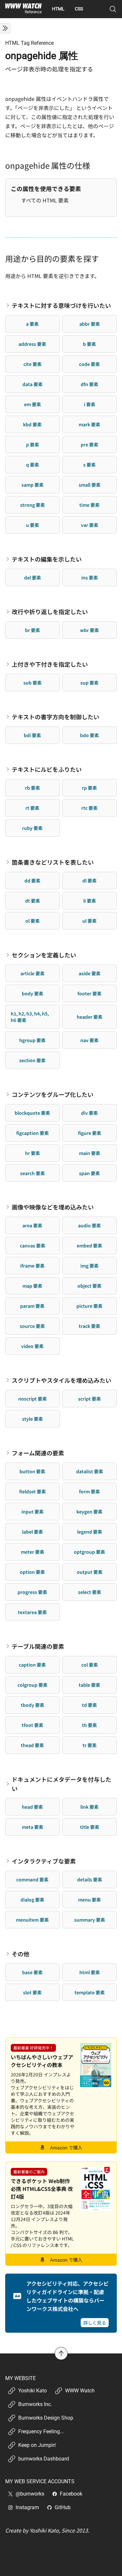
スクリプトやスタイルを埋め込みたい (61, 1380)
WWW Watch (80, 2391)
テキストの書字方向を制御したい (55, 717)
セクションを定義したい (44, 955)
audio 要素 (89, 1225)
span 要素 (89, 1173)
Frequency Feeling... (41, 2431)
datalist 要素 (90, 1471)
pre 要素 (89, 444)
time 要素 (89, 505)
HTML (58, 9)
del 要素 (33, 577)
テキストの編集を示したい (47, 559)
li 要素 (90, 901)
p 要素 (33, 444)
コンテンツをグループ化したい (53, 1094)
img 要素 (89, 1266)
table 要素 (89, 1685)
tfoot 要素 (33, 1725)
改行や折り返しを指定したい (50, 612)
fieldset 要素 (33, 1491)
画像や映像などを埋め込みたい (53, 1207)
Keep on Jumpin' (37, 2445)
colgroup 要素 (33, 1685)
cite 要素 (33, 364)
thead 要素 (32, 1745)
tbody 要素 (33, 1705)
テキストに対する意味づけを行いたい (61, 305)
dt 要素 (33, 901)
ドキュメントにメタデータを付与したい (61, 1784)
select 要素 (90, 1592)
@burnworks (30, 2494)
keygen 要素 (89, 1512)
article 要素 (33, 973)
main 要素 (90, 1153)
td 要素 (89, 1705)
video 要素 (32, 1346)
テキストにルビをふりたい (47, 769)
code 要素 (89, 364)
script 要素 (89, 1399)
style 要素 (33, 1419)
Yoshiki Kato (33, 2391)
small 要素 (90, 485)
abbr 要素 (90, 324)
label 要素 (33, 1532)
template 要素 (90, 1992)
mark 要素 (89, 424)
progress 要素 (32, 1592)
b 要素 (89, 344)
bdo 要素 (89, 735)
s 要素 (89, 465)
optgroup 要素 (89, 1552)
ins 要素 (90, 577)
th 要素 (89, 1725)
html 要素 (90, 1972)
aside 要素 (90, 973)
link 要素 (89, 1807)
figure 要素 (90, 1133)
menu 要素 (89, 1900)
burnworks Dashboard (44, 2459)
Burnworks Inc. (35, 2404)
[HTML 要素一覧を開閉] (5, 28)
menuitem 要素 (32, 1920)
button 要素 (32, 1471)
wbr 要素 (89, 630)
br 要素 (33, 630)
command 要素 (32, 1879)
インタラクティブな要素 (44, 1861)
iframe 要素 (32, 1266)
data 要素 (33, 384)
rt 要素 (32, 808)
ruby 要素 (32, 828)
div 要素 (89, 1113)
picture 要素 (89, 1306)
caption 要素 (32, 1665)
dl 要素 (89, 881)
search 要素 (33, 1173)
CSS (79, 9)
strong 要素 (33, 505)
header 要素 (90, 1017)
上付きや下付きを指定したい (50, 664)
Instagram (27, 2507)
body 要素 (33, 993)
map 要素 (32, 1286)
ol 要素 (33, 921)
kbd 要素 (32, 424)
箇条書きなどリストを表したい (53, 862)
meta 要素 (33, 1827)
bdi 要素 (32, 735)
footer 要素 (89, 993)
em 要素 (33, 404)
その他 (20, 1954)
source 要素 (32, 1326)
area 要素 (32, 1225)
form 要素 (89, 1491)
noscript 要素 (33, 1399)
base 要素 (32, 1972)
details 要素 (90, 1879)
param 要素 (32, 1306)
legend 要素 (90, 1532)
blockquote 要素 (32, 1113)
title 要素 (90, 1827)
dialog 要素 (32, 1900)
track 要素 (89, 1326)
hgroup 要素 (32, 1040)
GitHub (63, 2507)
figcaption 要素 (33, 1133)
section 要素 (32, 1060)
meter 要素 (33, 1552)
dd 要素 (32, 881)
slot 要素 (32, 1992)
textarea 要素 (32, 1612)
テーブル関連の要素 (38, 1646)
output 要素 (90, 1572)
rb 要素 (33, 788)
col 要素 (90, 1665)
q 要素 (33, 465)
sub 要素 (33, 683)
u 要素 (33, 525)
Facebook (71, 2494)
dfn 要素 (89, 384)
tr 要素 (90, 1745)
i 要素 (90, 404)
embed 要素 (89, 1245)
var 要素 (90, 525)
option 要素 (32, 1572)
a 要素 (32, 324)
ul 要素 (89, 921)
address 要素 (32, 344)
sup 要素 (89, 683)
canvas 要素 (33, 1245)
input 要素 (33, 1512)
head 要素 (32, 1807)
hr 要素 (33, 1153)
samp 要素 (33, 485)
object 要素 (89, 1286)
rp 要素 (89, 788)
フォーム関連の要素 (38, 1453)
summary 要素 (90, 1920)
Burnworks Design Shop (46, 2418)
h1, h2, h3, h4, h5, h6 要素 (30, 1017)
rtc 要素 (89, 808)
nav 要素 (89, 1040)
